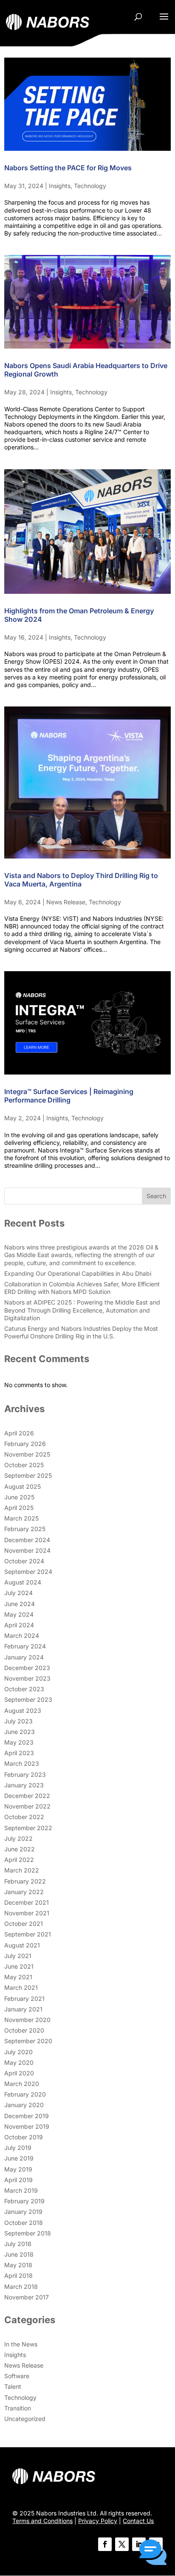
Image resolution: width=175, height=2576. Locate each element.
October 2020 (24, 2030)
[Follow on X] (122, 2544)
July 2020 (18, 2052)
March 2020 (22, 2084)
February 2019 (24, 2201)
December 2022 (27, 1796)
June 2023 (20, 1732)
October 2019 (24, 2137)
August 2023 (23, 1710)
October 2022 (24, 1817)
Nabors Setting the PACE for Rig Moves (68, 168)
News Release (66, 902)
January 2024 (24, 1657)
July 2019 (18, 2148)
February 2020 (25, 2094)
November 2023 (27, 1678)
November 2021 (27, 1913)
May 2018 (18, 2265)
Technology (90, 186)
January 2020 (24, 2105)
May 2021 (18, 1977)
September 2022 (28, 1828)
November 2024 (27, 1550)
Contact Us (138, 2521)
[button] (153, 2553)
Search (156, 1196)
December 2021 (27, 1902)
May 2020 (19, 2062)
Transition (18, 2408)
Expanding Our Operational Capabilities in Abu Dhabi (78, 1273)
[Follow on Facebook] (105, 2544)
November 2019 (27, 2126)
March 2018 (21, 2287)
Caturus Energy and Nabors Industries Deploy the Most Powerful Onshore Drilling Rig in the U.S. (81, 1332)
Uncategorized (25, 2419)
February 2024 (25, 1646)
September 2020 (28, 2041)
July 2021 (18, 1956)
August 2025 (23, 1486)
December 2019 (27, 2116)
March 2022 (22, 1870)
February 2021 (24, 1998)
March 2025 (21, 1518)
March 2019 (21, 2190)
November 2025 (27, 1454)
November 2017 (27, 2297)
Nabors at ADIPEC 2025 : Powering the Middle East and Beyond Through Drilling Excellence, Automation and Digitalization (82, 1310)
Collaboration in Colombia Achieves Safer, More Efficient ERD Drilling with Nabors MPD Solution (82, 1288)
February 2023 (25, 1774)
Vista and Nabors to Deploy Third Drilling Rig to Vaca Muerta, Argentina (81, 880)
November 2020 (27, 2020)
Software (17, 2376)
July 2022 (18, 1838)
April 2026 (19, 1433)
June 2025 (19, 1497)
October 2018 (24, 2223)
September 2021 (28, 1934)
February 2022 (25, 1881)
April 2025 (19, 1508)
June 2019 (19, 2158)
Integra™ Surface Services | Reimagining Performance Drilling (69, 1096)
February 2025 (25, 1529)
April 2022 (19, 1860)
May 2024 (19, 1614)
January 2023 (24, 1785)
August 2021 (22, 1945)
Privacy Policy (98, 2521)
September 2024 (28, 1572)
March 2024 (22, 1636)
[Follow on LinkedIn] (139, 2544)
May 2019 (18, 2169)
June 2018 (19, 2254)
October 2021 (24, 1924)
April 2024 (19, 1625)
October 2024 (24, 1561)
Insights (60, 186)
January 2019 (23, 2212)
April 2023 (19, 1753)
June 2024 (20, 1604)
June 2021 (19, 1966)
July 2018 (18, 2244)
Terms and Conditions (42, 2521)
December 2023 (27, 1668)
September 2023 (28, 1699)
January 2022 (24, 1892)
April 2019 (18, 2180)
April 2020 (19, 2073)
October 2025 (24, 1465)
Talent (13, 2386)
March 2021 (21, 1987)
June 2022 (20, 1849)
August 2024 (23, 1582)
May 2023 (19, 1742)
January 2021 (23, 2009)
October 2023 (24, 1689)
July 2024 (18, 1593)
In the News (21, 2344)
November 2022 (27, 1806)
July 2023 (18, 1721)
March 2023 (22, 1763)
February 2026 (25, 1444)
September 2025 (28, 1475)
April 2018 (18, 2275)
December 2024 (27, 1540)
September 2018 (28, 2233)
